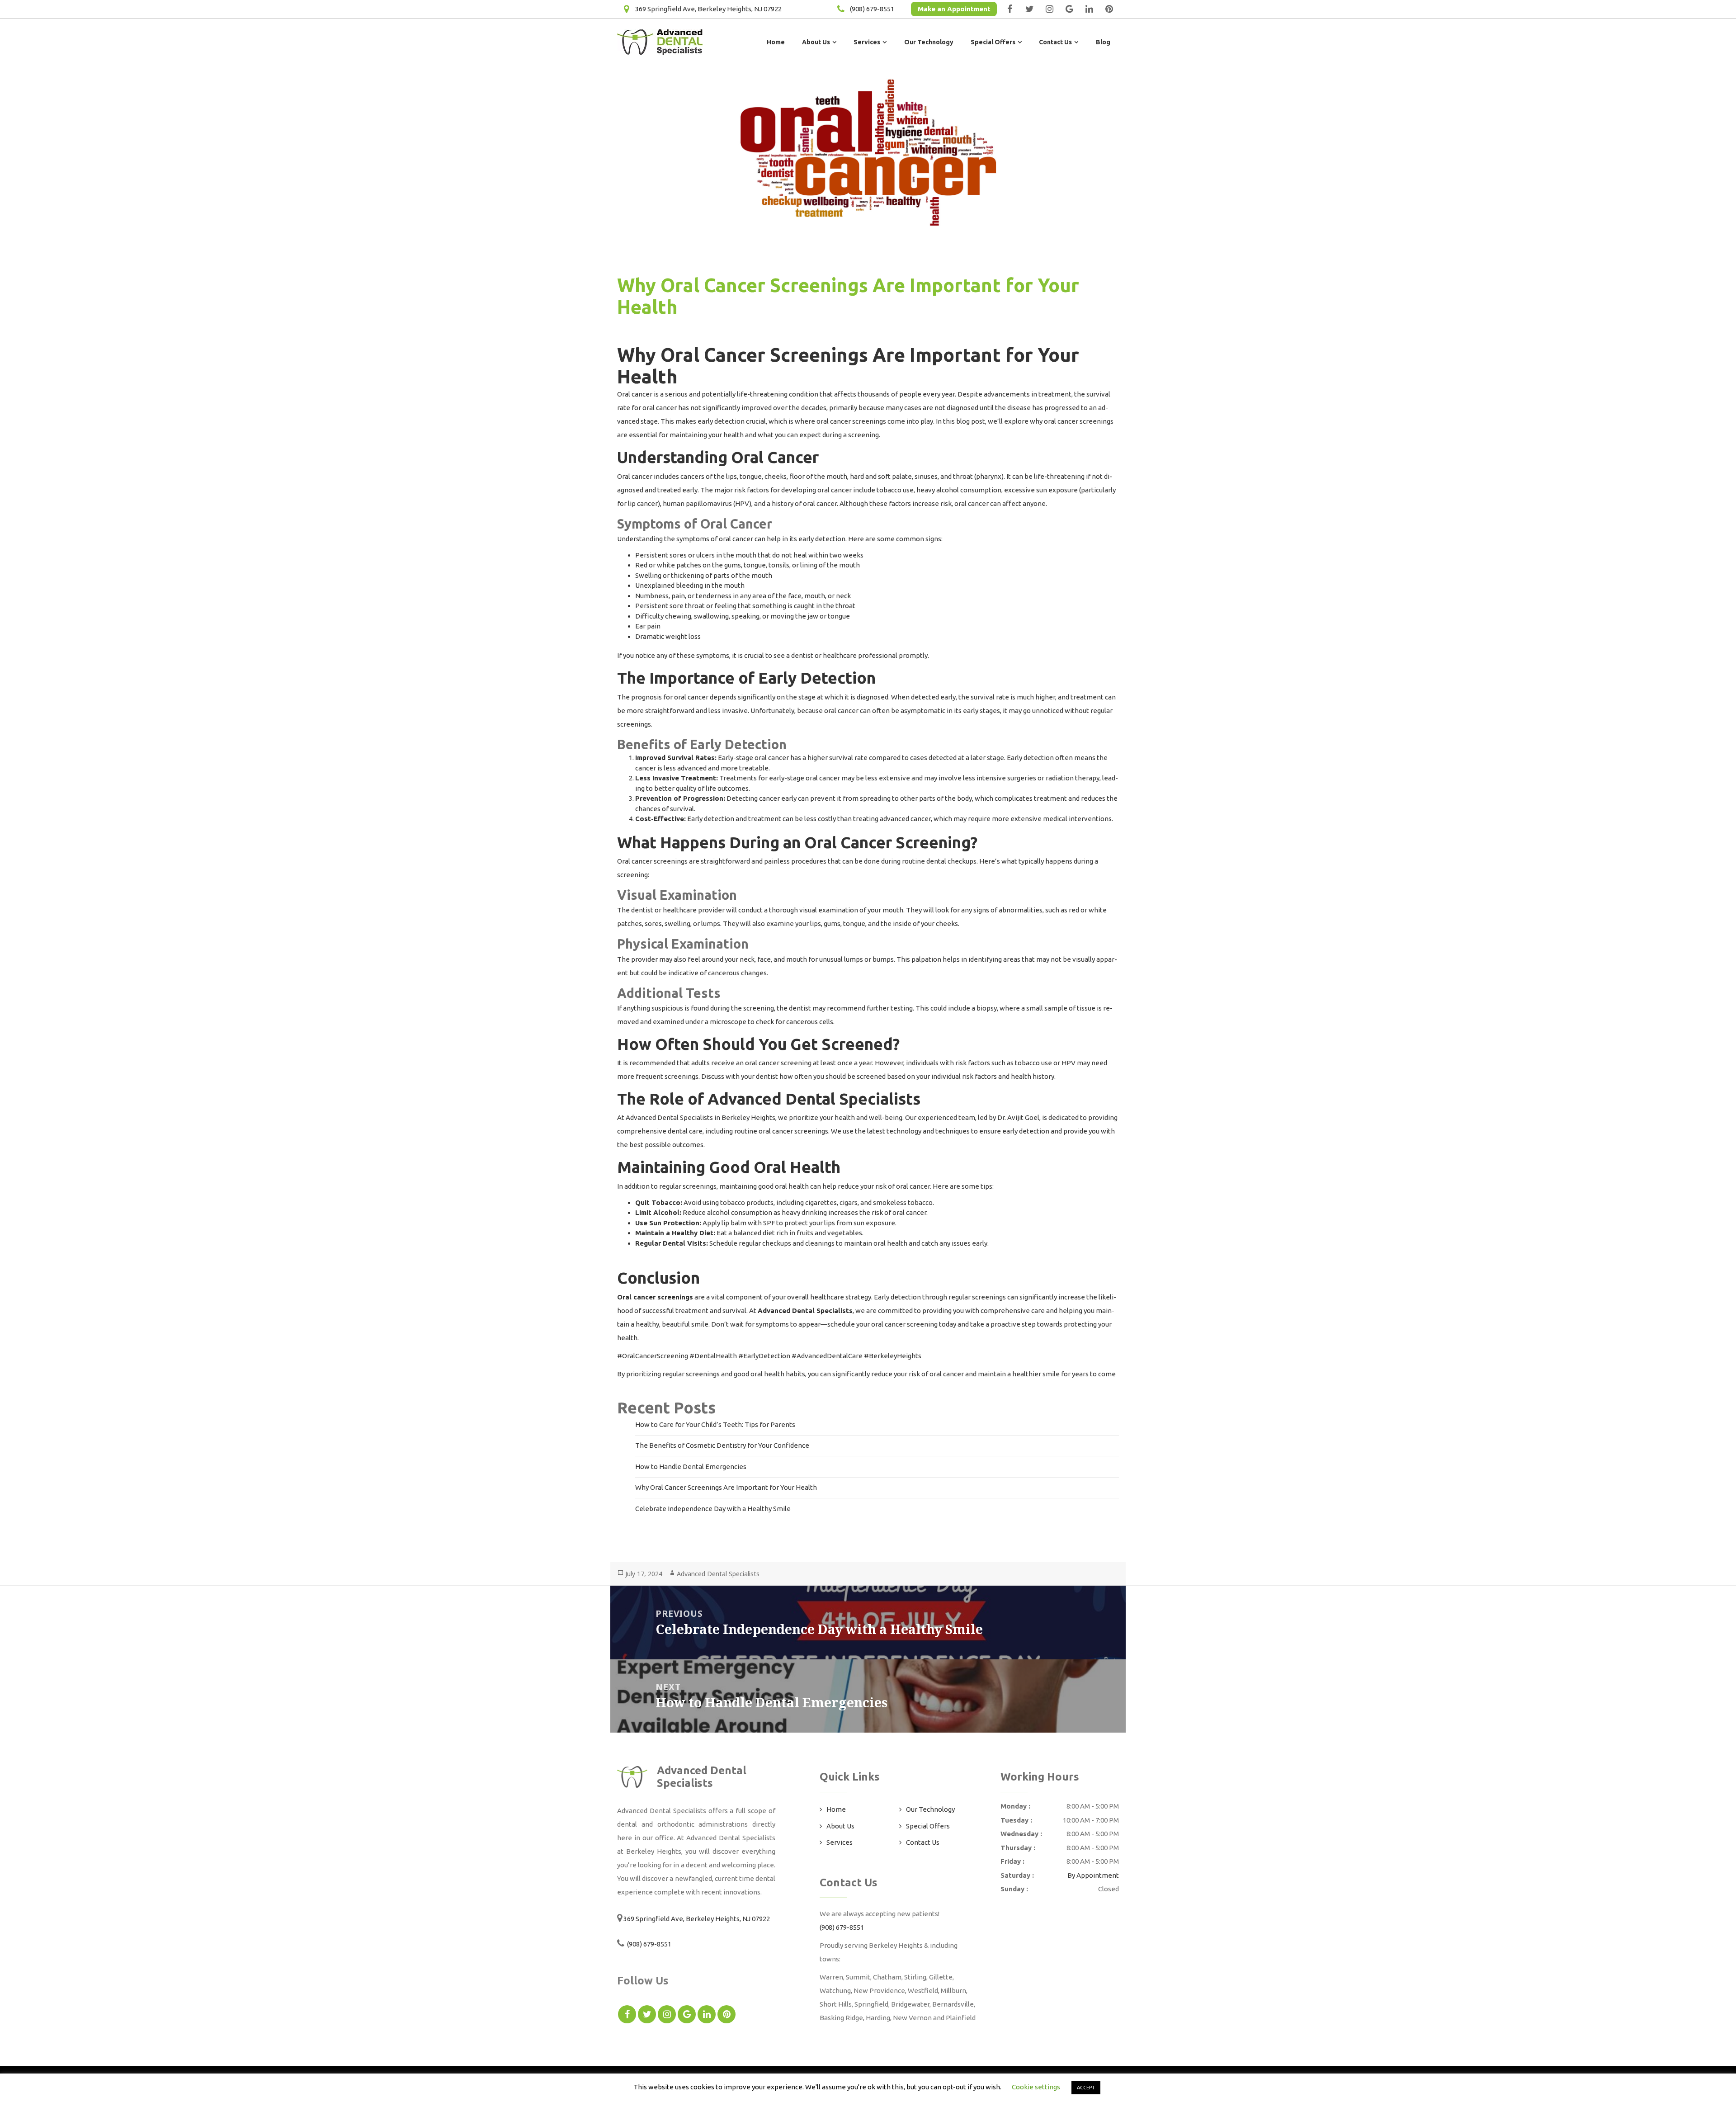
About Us (816, 42)
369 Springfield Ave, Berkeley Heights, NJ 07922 (708, 9)
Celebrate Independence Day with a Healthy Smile (713, 1509)
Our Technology (929, 42)
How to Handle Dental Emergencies (691, 1467)
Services (867, 42)
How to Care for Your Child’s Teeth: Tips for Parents (715, 1424)
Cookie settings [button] (1036, 2087)
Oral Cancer (775, 457)
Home (776, 42)
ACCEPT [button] (1086, 2088)
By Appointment (1093, 1875)
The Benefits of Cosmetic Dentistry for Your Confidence (722, 1445)
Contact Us (1055, 42)
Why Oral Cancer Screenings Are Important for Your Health (726, 1487)
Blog (1103, 42)
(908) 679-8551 (872, 9)
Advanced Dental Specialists (718, 1574)
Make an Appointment (954, 9)
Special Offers (993, 42)
